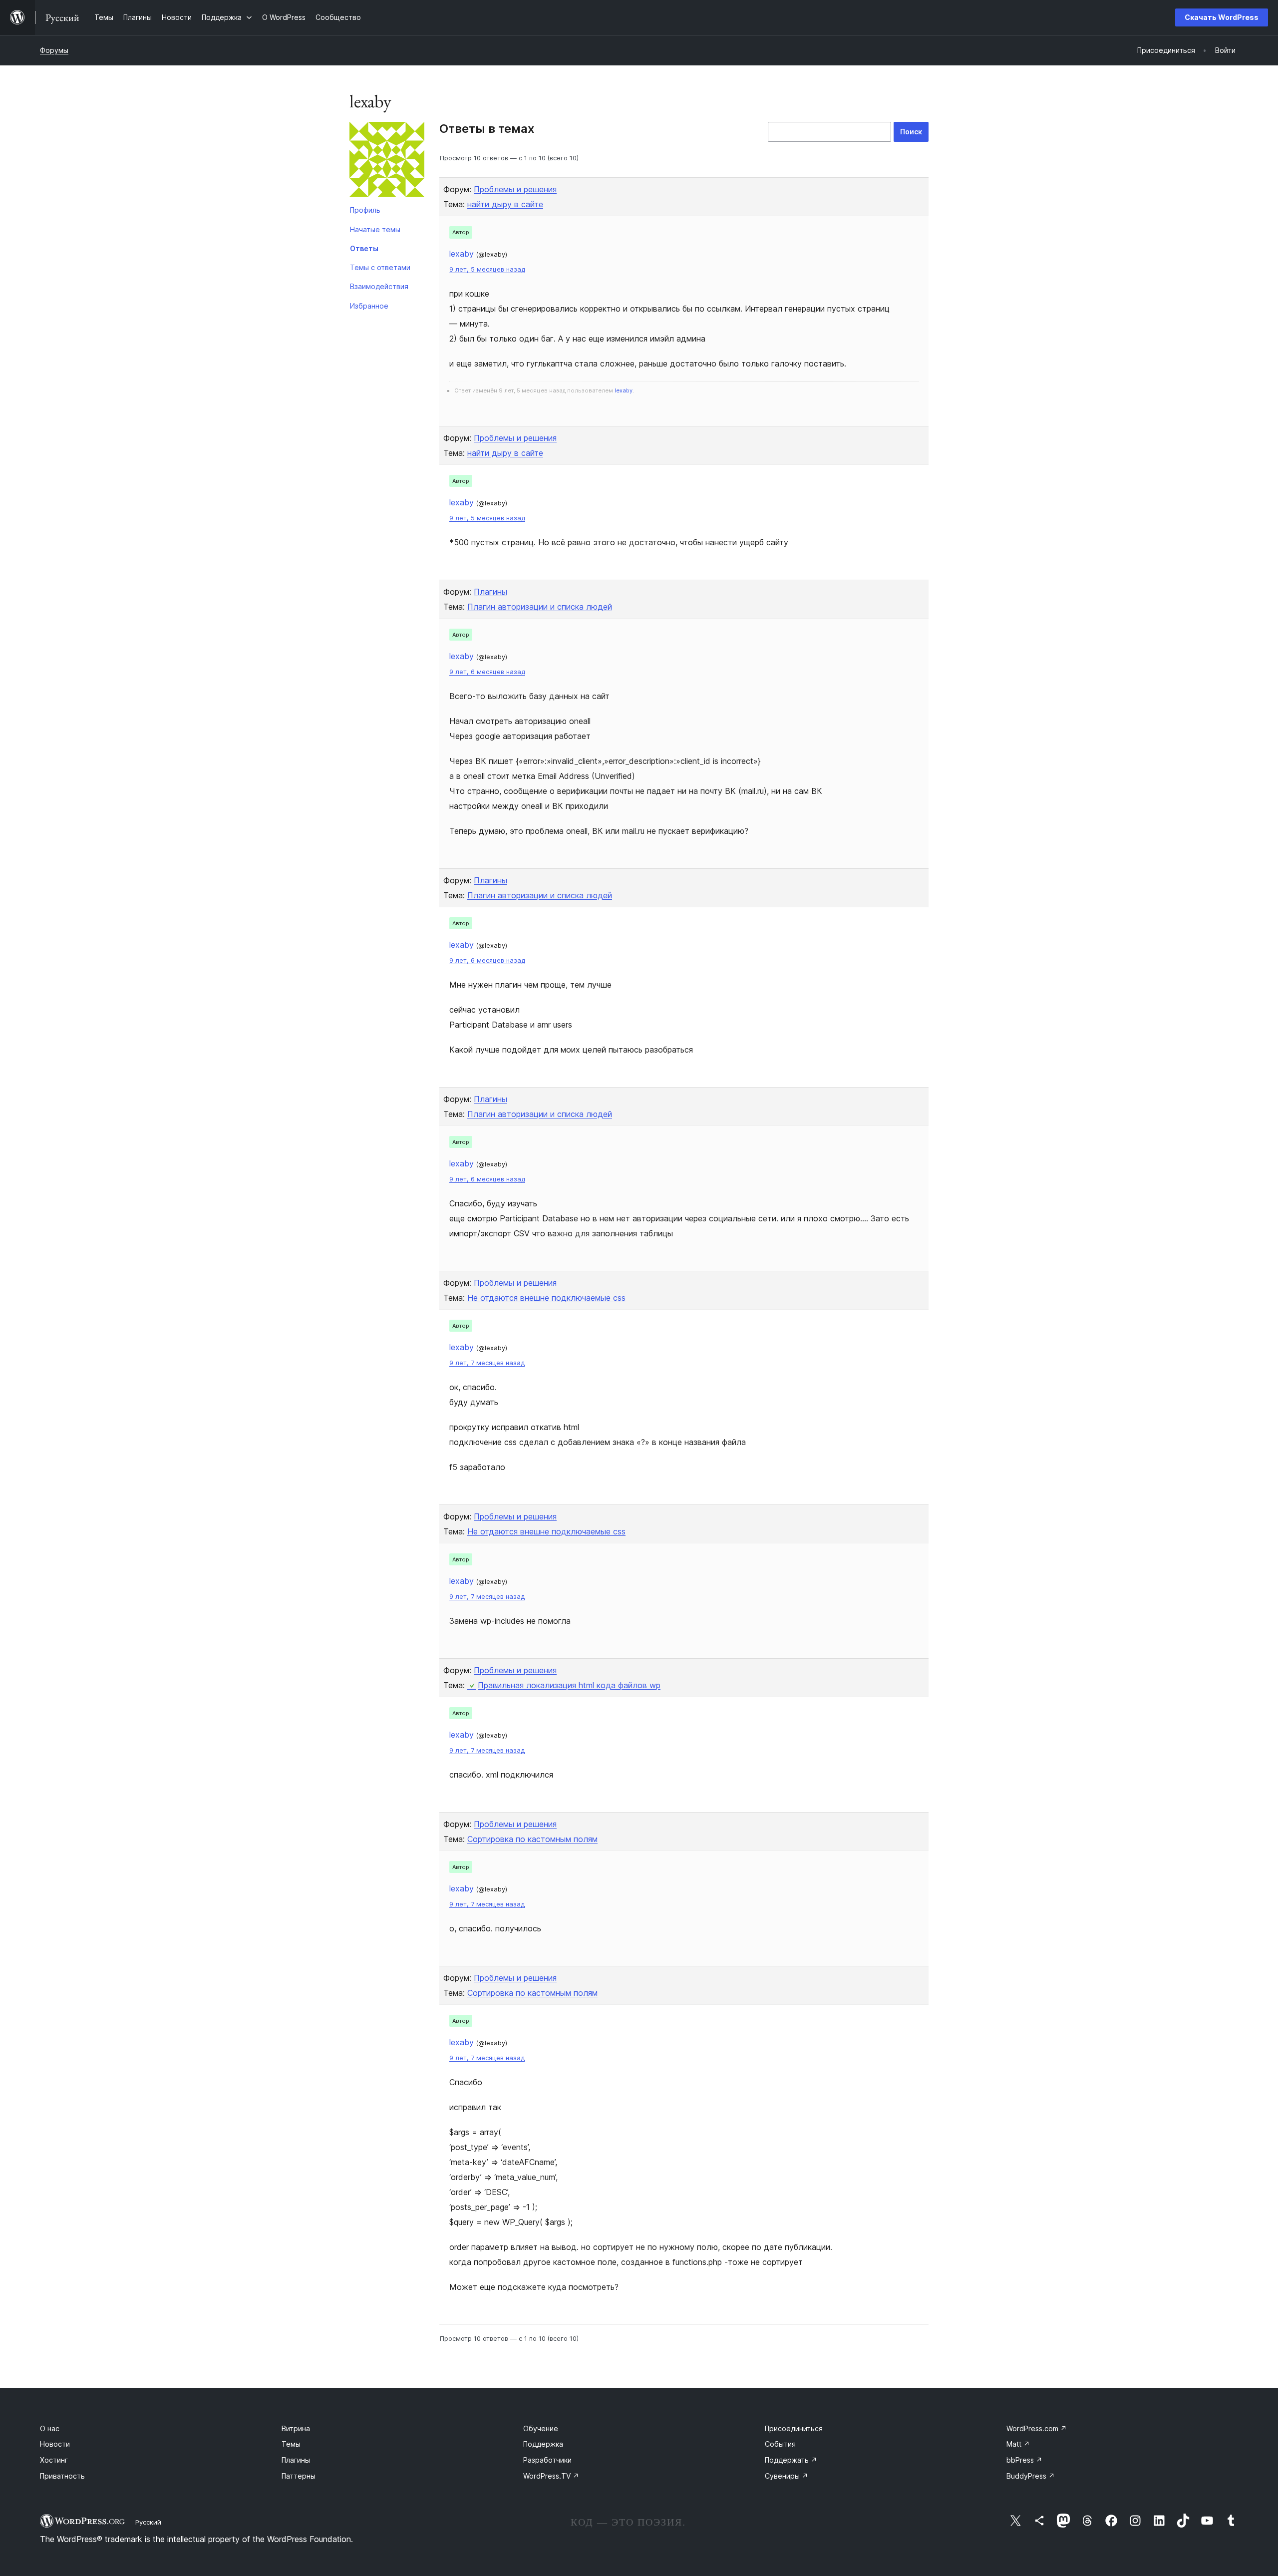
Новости (55, 2444)
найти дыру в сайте (505, 204)
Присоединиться (794, 2428)
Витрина (296, 2428)
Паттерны (299, 2476)
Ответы (364, 248)
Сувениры (787, 2476)
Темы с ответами (380, 267)
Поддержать (791, 2460)
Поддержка (543, 2444)
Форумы (54, 50)
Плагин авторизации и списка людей (540, 607)
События (780, 2444)
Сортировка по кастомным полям (532, 1839)
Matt (1018, 2444)
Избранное (369, 306)
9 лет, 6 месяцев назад (487, 672)
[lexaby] (387, 161)
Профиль (365, 210)
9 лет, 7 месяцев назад (487, 1363)
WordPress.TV (551, 2476)
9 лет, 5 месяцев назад (487, 269)
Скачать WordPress (1222, 17)
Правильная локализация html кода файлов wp (569, 1685)
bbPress (1024, 2460)
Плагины (490, 592)
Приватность (62, 2476)
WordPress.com (1037, 2428)
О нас (50, 2428)
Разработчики (547, 2460)
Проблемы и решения (515, 189)
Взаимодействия (379, 286)
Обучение (541, 2428)
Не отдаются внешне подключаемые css (546, 1298)
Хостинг (54, 2460)
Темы (291, 2444)
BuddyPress (1031, 2476)
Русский (148, 2522)
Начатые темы (375, 229)
